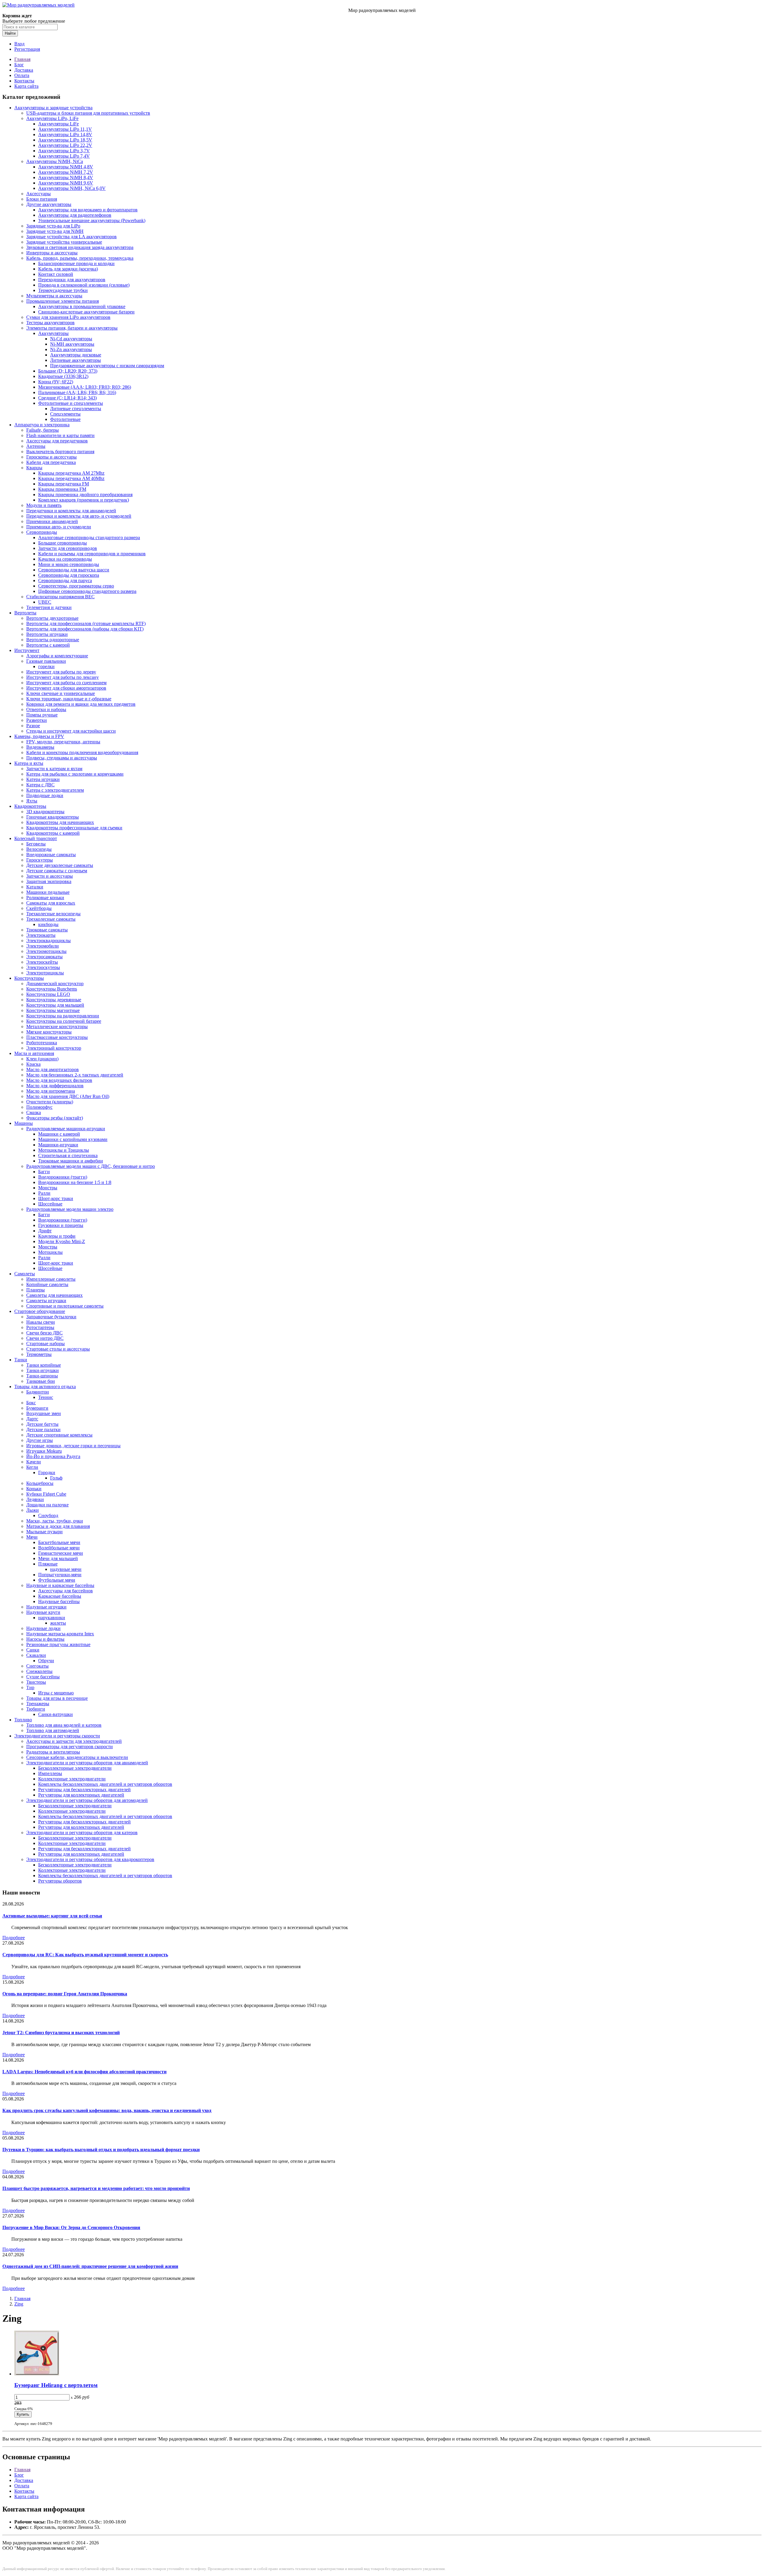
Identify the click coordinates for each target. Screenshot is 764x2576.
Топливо (23, 1720)
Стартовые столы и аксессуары (58, 1349)
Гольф (56, 1478)
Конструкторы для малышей (55, 1005)
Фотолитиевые (65, 419)
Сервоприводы (42, 532)
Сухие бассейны (43, 1677)
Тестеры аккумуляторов (50, 323)
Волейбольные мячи (59, 1548)
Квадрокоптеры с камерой (53, 833)
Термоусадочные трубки (63, 290)
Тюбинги (36, 1709)
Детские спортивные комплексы (59, 1435)
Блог (19, 65)
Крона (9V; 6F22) (56, 382)
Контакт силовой (56, 274)
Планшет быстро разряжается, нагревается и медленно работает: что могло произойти (96, 2188)
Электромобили (43, 946)
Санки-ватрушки (56, 1714)
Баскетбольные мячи (59, 1542)
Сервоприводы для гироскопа (69, 575)
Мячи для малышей (58, 1558)
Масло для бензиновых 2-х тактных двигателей (75, 1075)
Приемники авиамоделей (52, 521)
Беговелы (36, 844)
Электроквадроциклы (48, 941)
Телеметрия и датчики (49, 607)
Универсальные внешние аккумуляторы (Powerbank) (92, 220)
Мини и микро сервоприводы (69, 564)
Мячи (32, 1537)
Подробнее (14, 1938)
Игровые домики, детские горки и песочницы (73, 1446)
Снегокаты (37, 1666)
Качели (34, 1462)
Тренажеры (38, 1704)
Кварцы (34, 468)
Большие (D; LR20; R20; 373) (68, 371)
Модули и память (44, 505)
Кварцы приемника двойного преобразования (85, 495)
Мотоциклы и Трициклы (64, 1150)
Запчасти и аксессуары (50, 876)
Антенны (36, 446)
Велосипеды (39, 849)
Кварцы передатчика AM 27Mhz (71, 473)
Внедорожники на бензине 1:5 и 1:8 (75, 1182)
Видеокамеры (40, 747)
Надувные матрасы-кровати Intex (60, 1634)
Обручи (46, 1661)
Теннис (46, 1397)
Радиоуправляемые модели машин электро (70, 1209)
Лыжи (33, 1510)
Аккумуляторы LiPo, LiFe (52, 118)
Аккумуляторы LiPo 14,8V (65, 134)
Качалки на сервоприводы (65, 559)
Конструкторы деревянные (54, 1000)
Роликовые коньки (45, 898)
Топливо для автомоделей (53, 1730)
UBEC (45, 602)
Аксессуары (38, 194)
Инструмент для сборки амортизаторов (66, 688)
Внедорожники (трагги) (63, 1177)
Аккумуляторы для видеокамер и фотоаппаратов (88, 210)
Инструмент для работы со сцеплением (66, 683)
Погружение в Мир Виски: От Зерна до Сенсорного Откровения (71, 2227)
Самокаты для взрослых (51, 903)
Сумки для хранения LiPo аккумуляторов (68, 317)
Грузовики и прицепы (61, 1225)
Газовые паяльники (46, 661)
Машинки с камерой (59, 1134)
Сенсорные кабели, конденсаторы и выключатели (77, 1757)
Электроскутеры (43, 967)
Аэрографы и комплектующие (57, 656)
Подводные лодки (45, 795)
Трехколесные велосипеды (53, 914)
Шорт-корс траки (56, 1198)
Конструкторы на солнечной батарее (64, 1021)
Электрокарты (41, 935)
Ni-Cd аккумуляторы (71, 339)
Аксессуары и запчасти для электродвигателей (74, 1741)
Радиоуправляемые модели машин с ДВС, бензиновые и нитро (91, 1166)
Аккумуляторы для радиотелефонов (75, 215)
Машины (24, 1123)
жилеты (58, 1623)
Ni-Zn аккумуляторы (71, 349)
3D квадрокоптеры (45, 812)
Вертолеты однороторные (53, 640)
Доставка (24, 70)
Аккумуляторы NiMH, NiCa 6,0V (72, 188)
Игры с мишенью (56, 1693)
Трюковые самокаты (47, 930)
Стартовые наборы (46, 1344)
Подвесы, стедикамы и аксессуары (62, 758)
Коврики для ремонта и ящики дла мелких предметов (81, 704)
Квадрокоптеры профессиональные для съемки (74, 828)
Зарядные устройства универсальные (64, 242)
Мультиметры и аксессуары (54, 296)
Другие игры (40, 1440)
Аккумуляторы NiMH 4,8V (66, 167)
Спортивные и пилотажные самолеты (65, 1306)
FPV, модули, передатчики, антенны (63, 742)
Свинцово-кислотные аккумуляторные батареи (86, 312)
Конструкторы (29, 978)
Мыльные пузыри (44, 1532)
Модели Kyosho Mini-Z (62, 1241)
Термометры (39, 1354)
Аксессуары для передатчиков (57, 441)
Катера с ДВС (40, 785)
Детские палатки (43, 1430)
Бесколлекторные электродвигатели (75, 1768)
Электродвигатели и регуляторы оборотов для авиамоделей (87, 1763)
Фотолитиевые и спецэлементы (71, 403)
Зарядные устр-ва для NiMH (55, 231)
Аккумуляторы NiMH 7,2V (66, 172)
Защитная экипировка (49, 881)
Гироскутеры (40, 860)
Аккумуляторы (53, 333)
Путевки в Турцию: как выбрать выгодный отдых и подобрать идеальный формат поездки (101, 2150)
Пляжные (48, 1564)
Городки (47, 1472)
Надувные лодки (43, 1628)
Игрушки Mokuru (44, 1451)
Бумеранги (37, 1408)
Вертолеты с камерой (48, 645)
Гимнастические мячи (61, 1553)
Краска (33, 1064)
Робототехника (42, 1043)
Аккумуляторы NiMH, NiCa (55, 161)
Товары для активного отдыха (45, 1387)
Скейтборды (39, 908)
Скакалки (36, 1655)
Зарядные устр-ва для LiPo (53, 226)
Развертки (37, 720)
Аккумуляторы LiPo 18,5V (65, 140)
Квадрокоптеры (30, 806)
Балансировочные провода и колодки (76, 263)
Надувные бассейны (59, 1601)
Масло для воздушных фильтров (59, 1080)
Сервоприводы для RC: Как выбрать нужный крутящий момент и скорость (85, 1955)
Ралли (44, 1193)
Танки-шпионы (42, 1376)
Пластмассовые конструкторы (57, 1037)
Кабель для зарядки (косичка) (68, 269)
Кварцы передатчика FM (64, 484)
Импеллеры (50, 1773)
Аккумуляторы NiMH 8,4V (66, 177)
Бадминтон (38, 1392)
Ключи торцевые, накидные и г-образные (69, 699)
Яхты (32, 801)
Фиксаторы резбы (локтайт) (55, 1118)
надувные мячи (66, 1569)
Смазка (34, 1112)
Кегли (32, 1467)
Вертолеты (25, 613)
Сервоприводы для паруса (65, 580)
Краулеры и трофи (57, 1236)
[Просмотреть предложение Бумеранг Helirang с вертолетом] (37, 2374)
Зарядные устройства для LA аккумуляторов (71, 237)
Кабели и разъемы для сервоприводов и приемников (92, 554)
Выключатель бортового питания (60, 452)
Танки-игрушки (43, 1370)
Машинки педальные (48, 892)
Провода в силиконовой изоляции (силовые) (84, 285)
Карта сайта (26, 86)
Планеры (36, 1290)
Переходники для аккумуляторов (72, 280)
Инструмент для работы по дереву (61, 672)
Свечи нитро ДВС (45, 1338)
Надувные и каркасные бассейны (60, 1585)
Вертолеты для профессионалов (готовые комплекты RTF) (86, 623)
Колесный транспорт (36, 838)
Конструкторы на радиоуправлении (63, 1016)
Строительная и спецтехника (68, 1155)
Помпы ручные (42, 715)
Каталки (35, 887)
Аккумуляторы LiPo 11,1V (65, 129)
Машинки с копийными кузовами (73, 1139)
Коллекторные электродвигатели (72, 1779)
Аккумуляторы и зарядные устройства (53, 108)
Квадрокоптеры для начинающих (60, 822)
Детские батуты (42, 1424)
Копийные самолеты (47, 1284)
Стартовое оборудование (40, 1311)
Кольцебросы (40, 1483)
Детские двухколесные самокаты (60, 865)
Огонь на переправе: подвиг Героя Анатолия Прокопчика (65, 1994)
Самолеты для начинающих (54, 1295)
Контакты (24, 81)
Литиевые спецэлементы (76, 409)
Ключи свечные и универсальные (61, 693)
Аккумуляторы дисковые (76, 355)
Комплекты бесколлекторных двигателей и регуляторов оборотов (105, 1784)
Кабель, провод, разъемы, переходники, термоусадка (80, 258)
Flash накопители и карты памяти (60, 435)
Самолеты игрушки (46, 1301)
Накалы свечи (41, 1322)
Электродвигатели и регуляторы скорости (57, 1736)
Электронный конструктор (54, 1048)
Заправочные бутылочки (51, 1317)
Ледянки (35, 1499)
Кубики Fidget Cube (46, 1494)
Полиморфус (39, 1107)
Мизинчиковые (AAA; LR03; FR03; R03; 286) (85, 387)
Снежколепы (39, 1671)
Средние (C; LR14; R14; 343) (67, 398)
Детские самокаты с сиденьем (57, 871)
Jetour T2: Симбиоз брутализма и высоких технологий (61, 2033)
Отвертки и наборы (46, 709)
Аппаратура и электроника (42, 425)
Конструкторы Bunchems (52, 989)
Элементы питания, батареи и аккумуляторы (72, 328)
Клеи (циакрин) (42, 1059)
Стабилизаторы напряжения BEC (60, 597)
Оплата (22, 75)
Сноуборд (48, 1515)
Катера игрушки (43, 779)
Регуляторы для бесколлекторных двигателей (84, 1790)
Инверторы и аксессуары (52, 253)
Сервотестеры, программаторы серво (76, 586)
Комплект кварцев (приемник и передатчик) (84, 500)
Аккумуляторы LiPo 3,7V (64, 151)
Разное (33, 726)
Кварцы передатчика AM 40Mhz (71, 478)
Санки (33, 1650)
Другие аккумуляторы (49, 204)
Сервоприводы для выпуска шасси (74, 570)
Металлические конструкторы (57, 1026)
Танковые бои (41, 1381)
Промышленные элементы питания (63, 301)
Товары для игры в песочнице (57, 1698)
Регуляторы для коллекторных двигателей (81, 1795)
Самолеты (25, 1274)
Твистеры (36, 1682)
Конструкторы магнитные (53, 1010)
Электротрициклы (45, 973)
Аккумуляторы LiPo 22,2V (65, 145)
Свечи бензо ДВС (44, 1333)
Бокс (31, 1403)
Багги (44, 1172)
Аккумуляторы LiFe (58, 124)
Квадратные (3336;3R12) (63, 376)
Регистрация (27, 49)
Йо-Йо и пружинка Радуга (53, 1456)
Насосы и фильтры (45, 1639)
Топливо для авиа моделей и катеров (64, 1725)
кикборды (48, 924)
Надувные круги (43, 1612)
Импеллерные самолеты (51, 1279)
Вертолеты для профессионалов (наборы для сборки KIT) (85, 629)
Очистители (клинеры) (50, 1102)
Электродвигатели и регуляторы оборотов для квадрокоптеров (90, 1859)
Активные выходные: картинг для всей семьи (52, 1916)
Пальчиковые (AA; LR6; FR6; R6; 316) (77, 392)
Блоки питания (42, 199)
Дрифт (45, 1231)
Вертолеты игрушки (47, 634)
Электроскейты (42, 962)
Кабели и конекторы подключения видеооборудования (82, 752)
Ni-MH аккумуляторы (72, 344)
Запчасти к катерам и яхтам (54, 769)
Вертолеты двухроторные (52, 618)
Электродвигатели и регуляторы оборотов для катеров (82, 1833)
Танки (21, 1360)
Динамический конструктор (55, 984)
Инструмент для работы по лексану (63, 677)
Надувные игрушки (46, 1607)
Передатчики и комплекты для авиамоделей (71, 511)
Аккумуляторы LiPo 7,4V (64, 156)
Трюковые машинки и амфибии (71, 1161)
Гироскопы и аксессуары (51, 457)
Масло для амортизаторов (53, 1069)
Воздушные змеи (44, 1413)
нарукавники (52, 1618)
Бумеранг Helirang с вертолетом (56, 2385)
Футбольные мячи (57, 1580)
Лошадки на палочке (47, 1505)
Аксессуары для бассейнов (66, 1591)
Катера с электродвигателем (55, 790)
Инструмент (27, 650)
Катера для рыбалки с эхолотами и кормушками (75, 774)
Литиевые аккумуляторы (76, 360)
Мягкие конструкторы (49, 1032)
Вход (19, 44)
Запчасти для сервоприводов (68, 548)
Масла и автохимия (34, 1053)
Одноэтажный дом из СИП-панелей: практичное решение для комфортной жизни (90, 2266)
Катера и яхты (29, 763)
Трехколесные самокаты (51, 919)
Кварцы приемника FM (62, 489)
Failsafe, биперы (43, 430)
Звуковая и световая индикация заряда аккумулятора (80, 247)
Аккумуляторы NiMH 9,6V (66, 183)
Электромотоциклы (46, 951)
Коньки (34, 1489)
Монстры (48, 1188)
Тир (30, 1687)
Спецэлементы (65, 414)
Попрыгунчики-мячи (60, 1575)
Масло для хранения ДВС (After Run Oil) (68, 1096)
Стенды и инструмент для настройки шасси (71, 731)
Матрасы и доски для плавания (58, 1526)
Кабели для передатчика (51, 462)
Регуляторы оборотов (60, 1881)
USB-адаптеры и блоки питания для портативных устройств (88, 113)
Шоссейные (50, 1204)
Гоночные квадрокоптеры (53, 817)
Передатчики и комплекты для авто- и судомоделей (79, 516)
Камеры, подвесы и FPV (39, 736)
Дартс (32, 1419)
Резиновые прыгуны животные (58, 1644)
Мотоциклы (50, 1252)
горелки (46, 666)
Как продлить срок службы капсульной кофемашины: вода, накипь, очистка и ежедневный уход (107, 2110)
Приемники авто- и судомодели (59, 527)
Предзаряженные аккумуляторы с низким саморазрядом (107, 366)
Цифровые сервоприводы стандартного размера (87, 591)
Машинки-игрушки (58, 1145)
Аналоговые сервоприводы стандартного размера (89, 538)
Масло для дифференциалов (55, 1086)
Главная (22, 59)
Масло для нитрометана (51, 1091)
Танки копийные (44, 1365)
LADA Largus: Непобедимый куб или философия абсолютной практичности (84, 2072)
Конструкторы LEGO (48, 994)
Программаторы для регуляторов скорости (70, 1747)
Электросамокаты (44, 957)
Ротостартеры (40, 1327)
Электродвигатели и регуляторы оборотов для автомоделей (87, 1800)
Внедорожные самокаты (51, 855)
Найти (10, 33)
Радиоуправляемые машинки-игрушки (66, 1129)
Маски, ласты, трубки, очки (55, 1521)
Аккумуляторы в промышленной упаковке (82, 306)
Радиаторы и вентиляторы (53, 1752)
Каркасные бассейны (60, 1596)
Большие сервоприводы (63, 543)
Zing (19, 2304)
